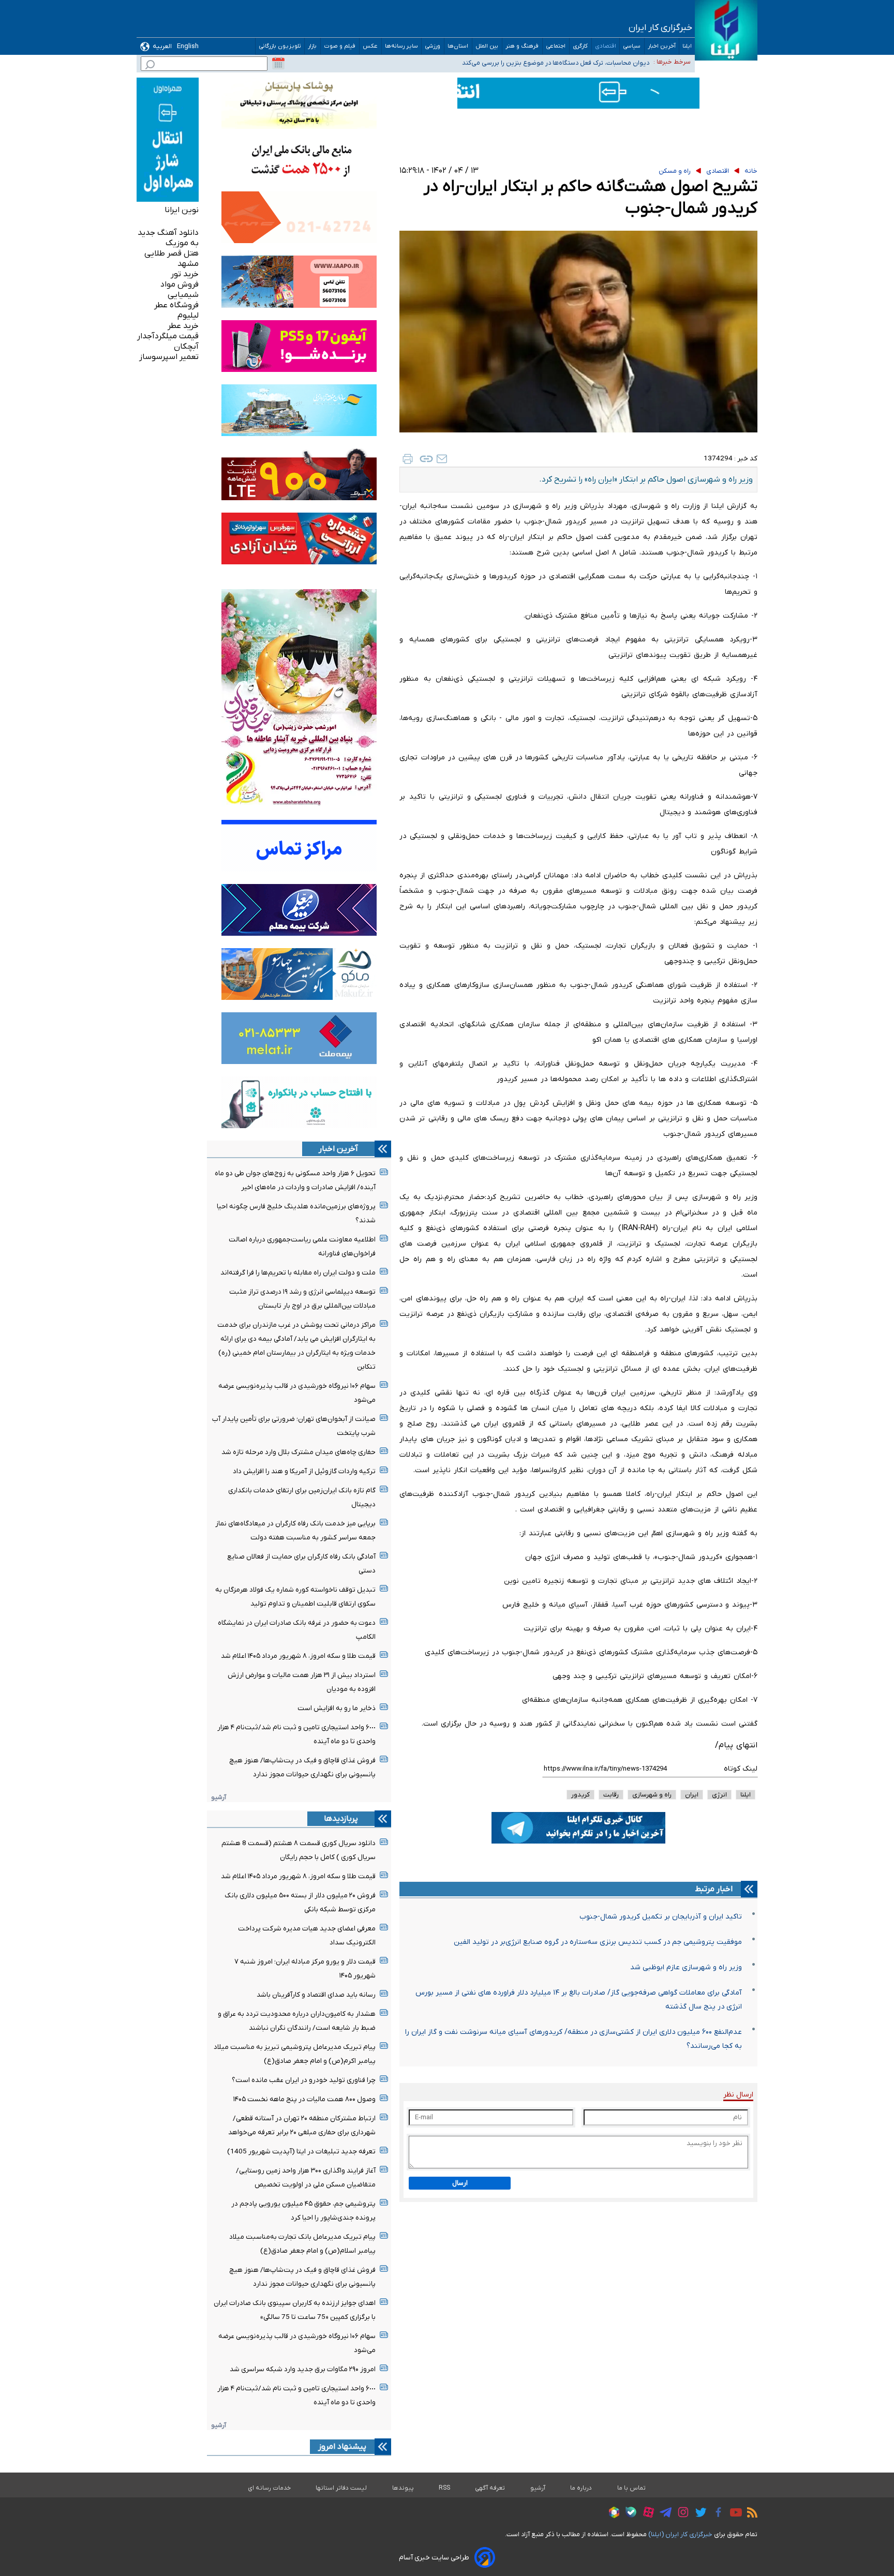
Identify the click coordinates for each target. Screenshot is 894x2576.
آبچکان (186, 347)
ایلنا (687, 46)
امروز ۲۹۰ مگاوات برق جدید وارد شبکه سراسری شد (303, 2369)
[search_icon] (150, 66)
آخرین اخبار (662, 46)
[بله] (628, 2514)
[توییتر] (698, 2514)
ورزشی (433, 46)
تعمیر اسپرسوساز (169, 357)
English (188, 46)
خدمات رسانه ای (269, 2488)
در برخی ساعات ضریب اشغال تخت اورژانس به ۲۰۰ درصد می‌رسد (562, 61)
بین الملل (487, 46)
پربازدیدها (341, 1819)
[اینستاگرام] (681, 2514)
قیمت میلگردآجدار (168, 336)
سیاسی (632, 46)
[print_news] (408, 459)
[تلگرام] (663, 2514)
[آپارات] (646, 2514)
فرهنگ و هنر (522, 46)
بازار (312, 46)
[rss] (750, 2514)
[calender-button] (278, 64)
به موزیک (182, 243)
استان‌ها (458, 46)
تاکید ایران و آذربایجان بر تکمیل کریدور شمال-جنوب (661, 1917)
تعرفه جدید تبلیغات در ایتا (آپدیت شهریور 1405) (301, 2152)
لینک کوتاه (741, 1769)
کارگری (580, 46)
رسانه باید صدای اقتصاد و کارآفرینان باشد (316, 1995)
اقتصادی (606, 46)
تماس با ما (632, 2488)
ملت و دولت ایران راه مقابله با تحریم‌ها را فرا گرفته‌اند (298, 1273)
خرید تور (185, 274)
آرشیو (219, 1797)
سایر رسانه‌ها (401, 46)
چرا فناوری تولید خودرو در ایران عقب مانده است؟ (304, 2080)
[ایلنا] (726, 30)
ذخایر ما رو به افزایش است (337, 1708)
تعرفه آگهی (490, 2488)
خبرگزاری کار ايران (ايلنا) (680, 2534)
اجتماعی (556, 46)
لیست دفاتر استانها (341, 2488)
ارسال (460, 2183)
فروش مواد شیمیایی (180, 290)
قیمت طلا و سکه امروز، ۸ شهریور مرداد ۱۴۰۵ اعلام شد (298, 1656)
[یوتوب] (733, 2514)
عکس (370, 46)
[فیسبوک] (716, 2514)
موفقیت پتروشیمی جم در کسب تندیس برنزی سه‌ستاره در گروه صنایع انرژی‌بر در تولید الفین (598, 1942)
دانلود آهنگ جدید (168, 233)
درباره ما (581, 2488)
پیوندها (403, 2488)
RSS (444, 2488)
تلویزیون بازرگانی (280, 46)
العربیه (162, 46)
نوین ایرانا (182, 210)
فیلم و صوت (340, 46)
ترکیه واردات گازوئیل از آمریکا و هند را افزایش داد (304, 1471)
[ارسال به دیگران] (442, 459)
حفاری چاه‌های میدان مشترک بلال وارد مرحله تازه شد (299, 1452)
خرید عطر (183, 326)
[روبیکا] (612, 2514)
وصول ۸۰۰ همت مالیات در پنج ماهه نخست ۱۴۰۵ (304, 2099)
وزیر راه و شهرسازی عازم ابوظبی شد (686, 1967)
